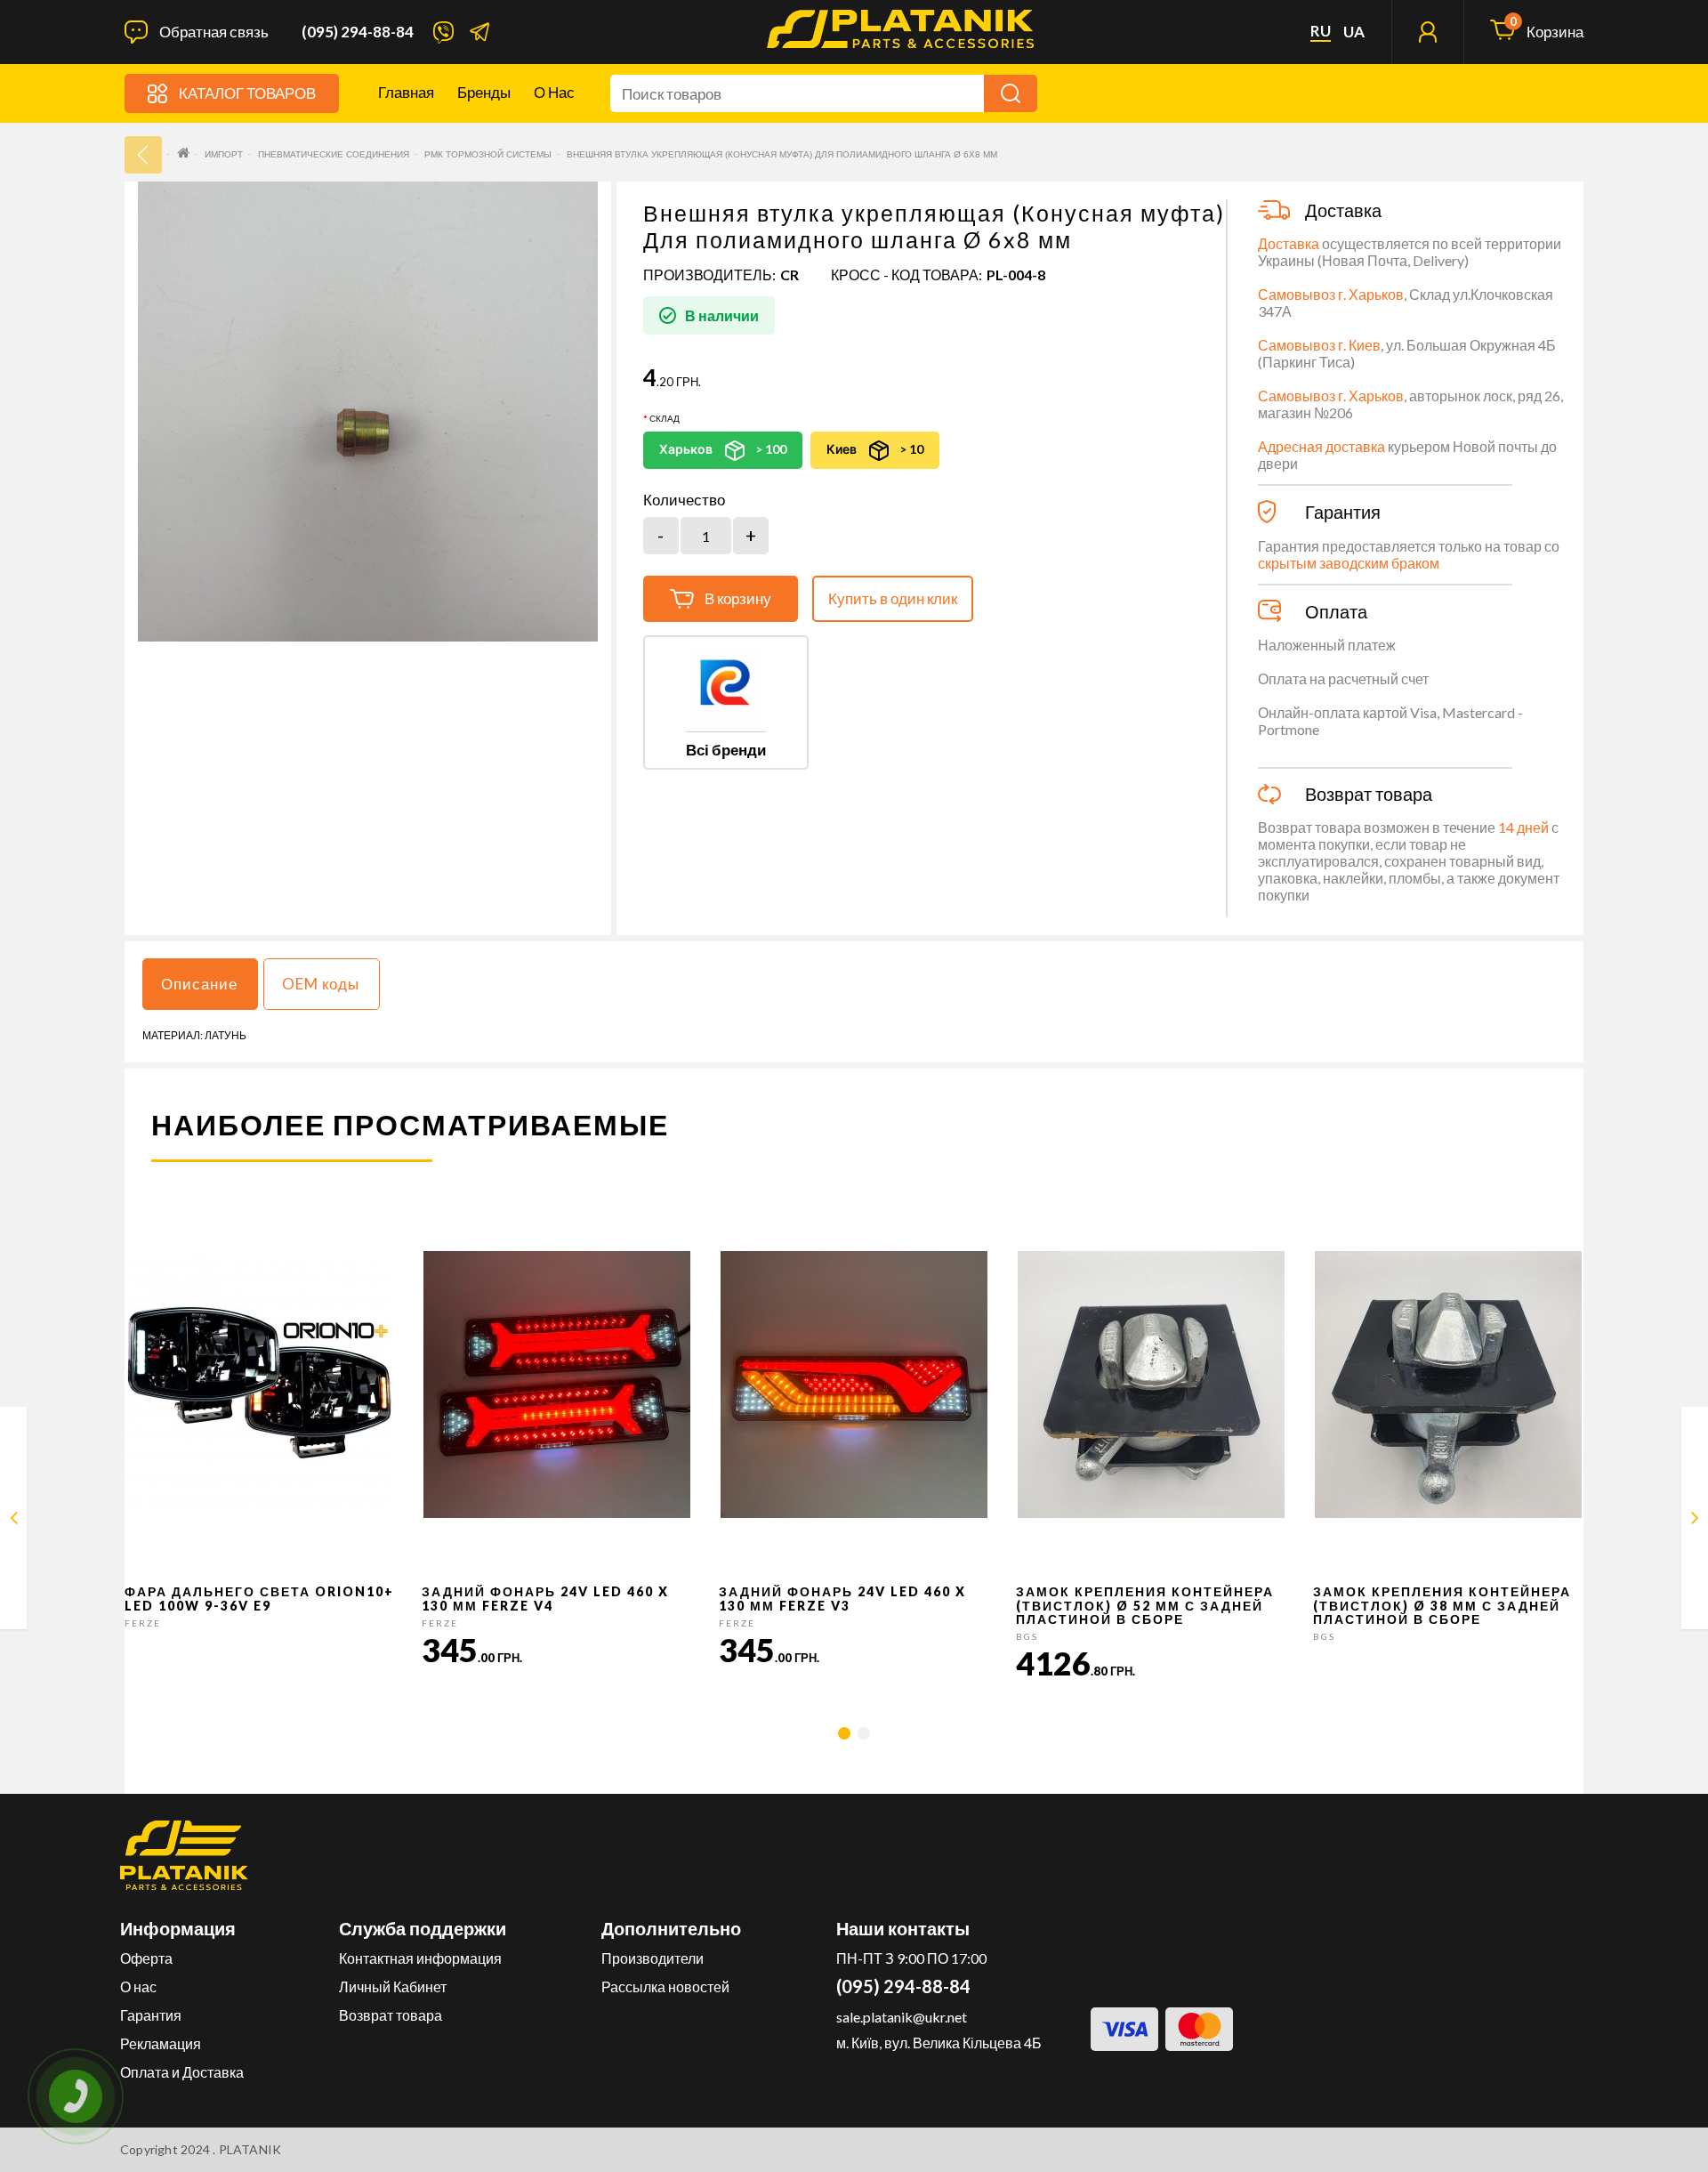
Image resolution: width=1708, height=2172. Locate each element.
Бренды (484, 92)
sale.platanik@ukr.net (902, 2017)
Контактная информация (420, 1958)
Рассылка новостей (665, 1986)
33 (143, 155)
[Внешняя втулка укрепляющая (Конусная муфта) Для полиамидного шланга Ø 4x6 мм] (14, 1521)
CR (790, 275)
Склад (665, 418)
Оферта (146, 1958)
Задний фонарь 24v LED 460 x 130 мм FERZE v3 (842, 1598)
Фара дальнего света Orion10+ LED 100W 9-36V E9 (259, 1598)
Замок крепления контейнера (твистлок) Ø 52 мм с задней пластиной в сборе (1145, 1605)
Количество (684, 500)
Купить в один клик (893, 598)
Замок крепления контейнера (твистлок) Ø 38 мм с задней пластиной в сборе (1442, 1605)
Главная (406, 92)
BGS (1027, 1636)
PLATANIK (250, 2149)
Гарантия (151, 2015)
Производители (653, 1958)
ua (1354, 32)
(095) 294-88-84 (358, 32)
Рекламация (161, 2043)
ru (1321, 31)
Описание (199, 984)
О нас (554, 92)
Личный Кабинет (393, 1986)
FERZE (143, 1623)
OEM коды (321, 984)
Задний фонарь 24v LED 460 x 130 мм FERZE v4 (545, 1598)
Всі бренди (726, 750)
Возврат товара (391, 2015)
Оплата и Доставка (182, 2072)
